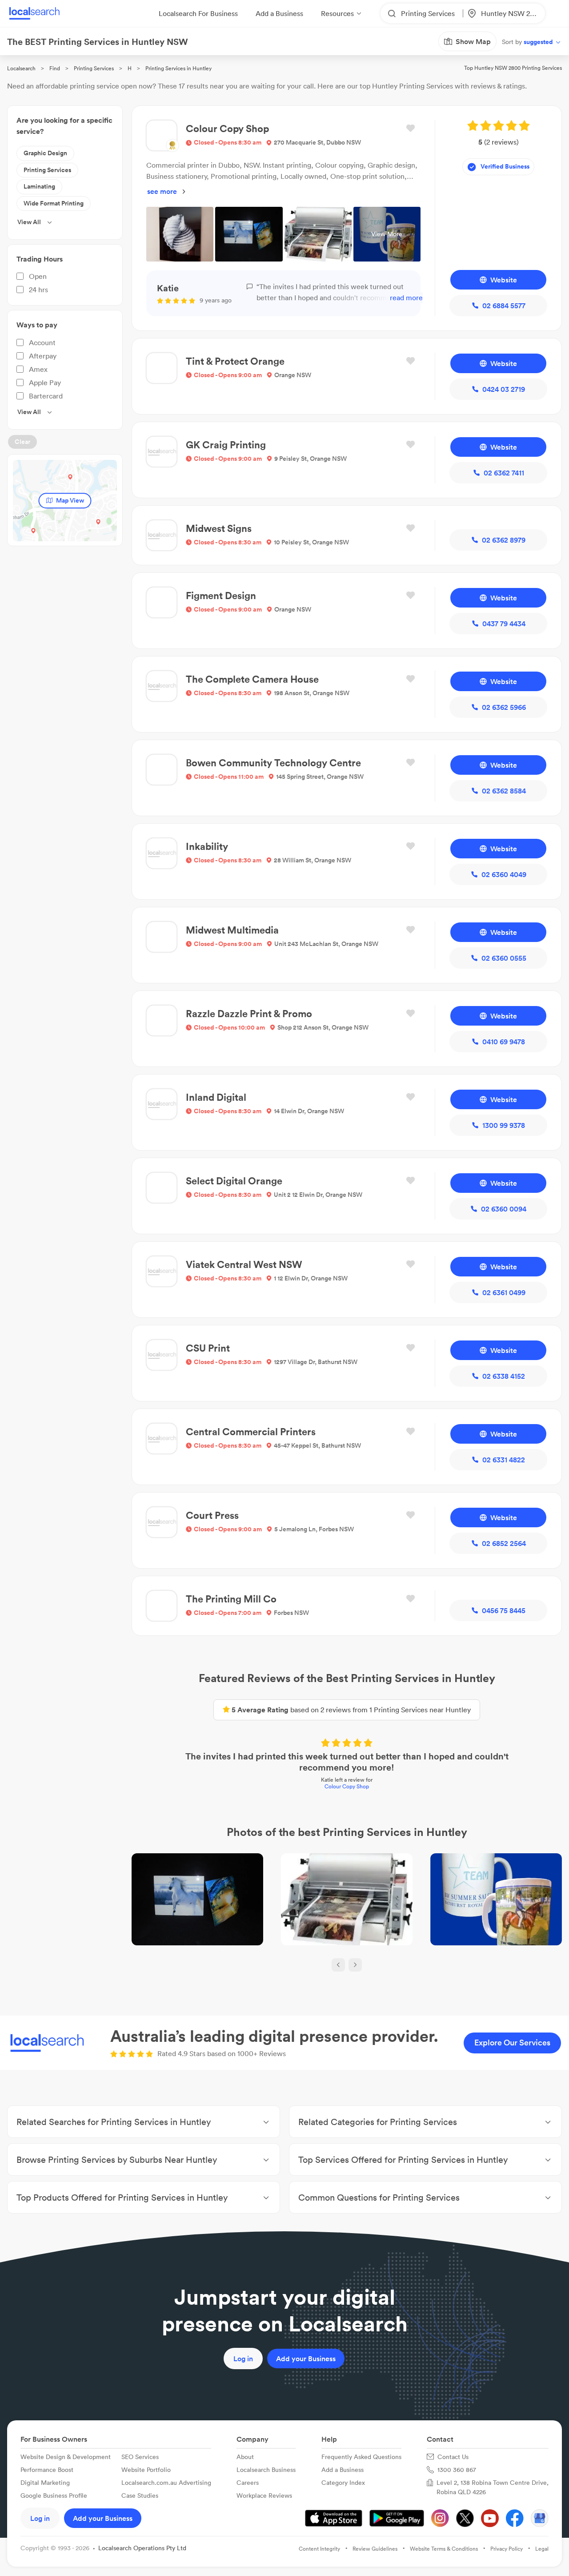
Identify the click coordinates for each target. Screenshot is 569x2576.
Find (55, 68)
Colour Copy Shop (347, 1786)
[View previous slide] (338, 1965)
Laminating (39, 186)
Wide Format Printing (54, 203)
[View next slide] (355, 1965)
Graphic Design (45, 153)
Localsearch (21, 68)
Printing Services (94, 68)
